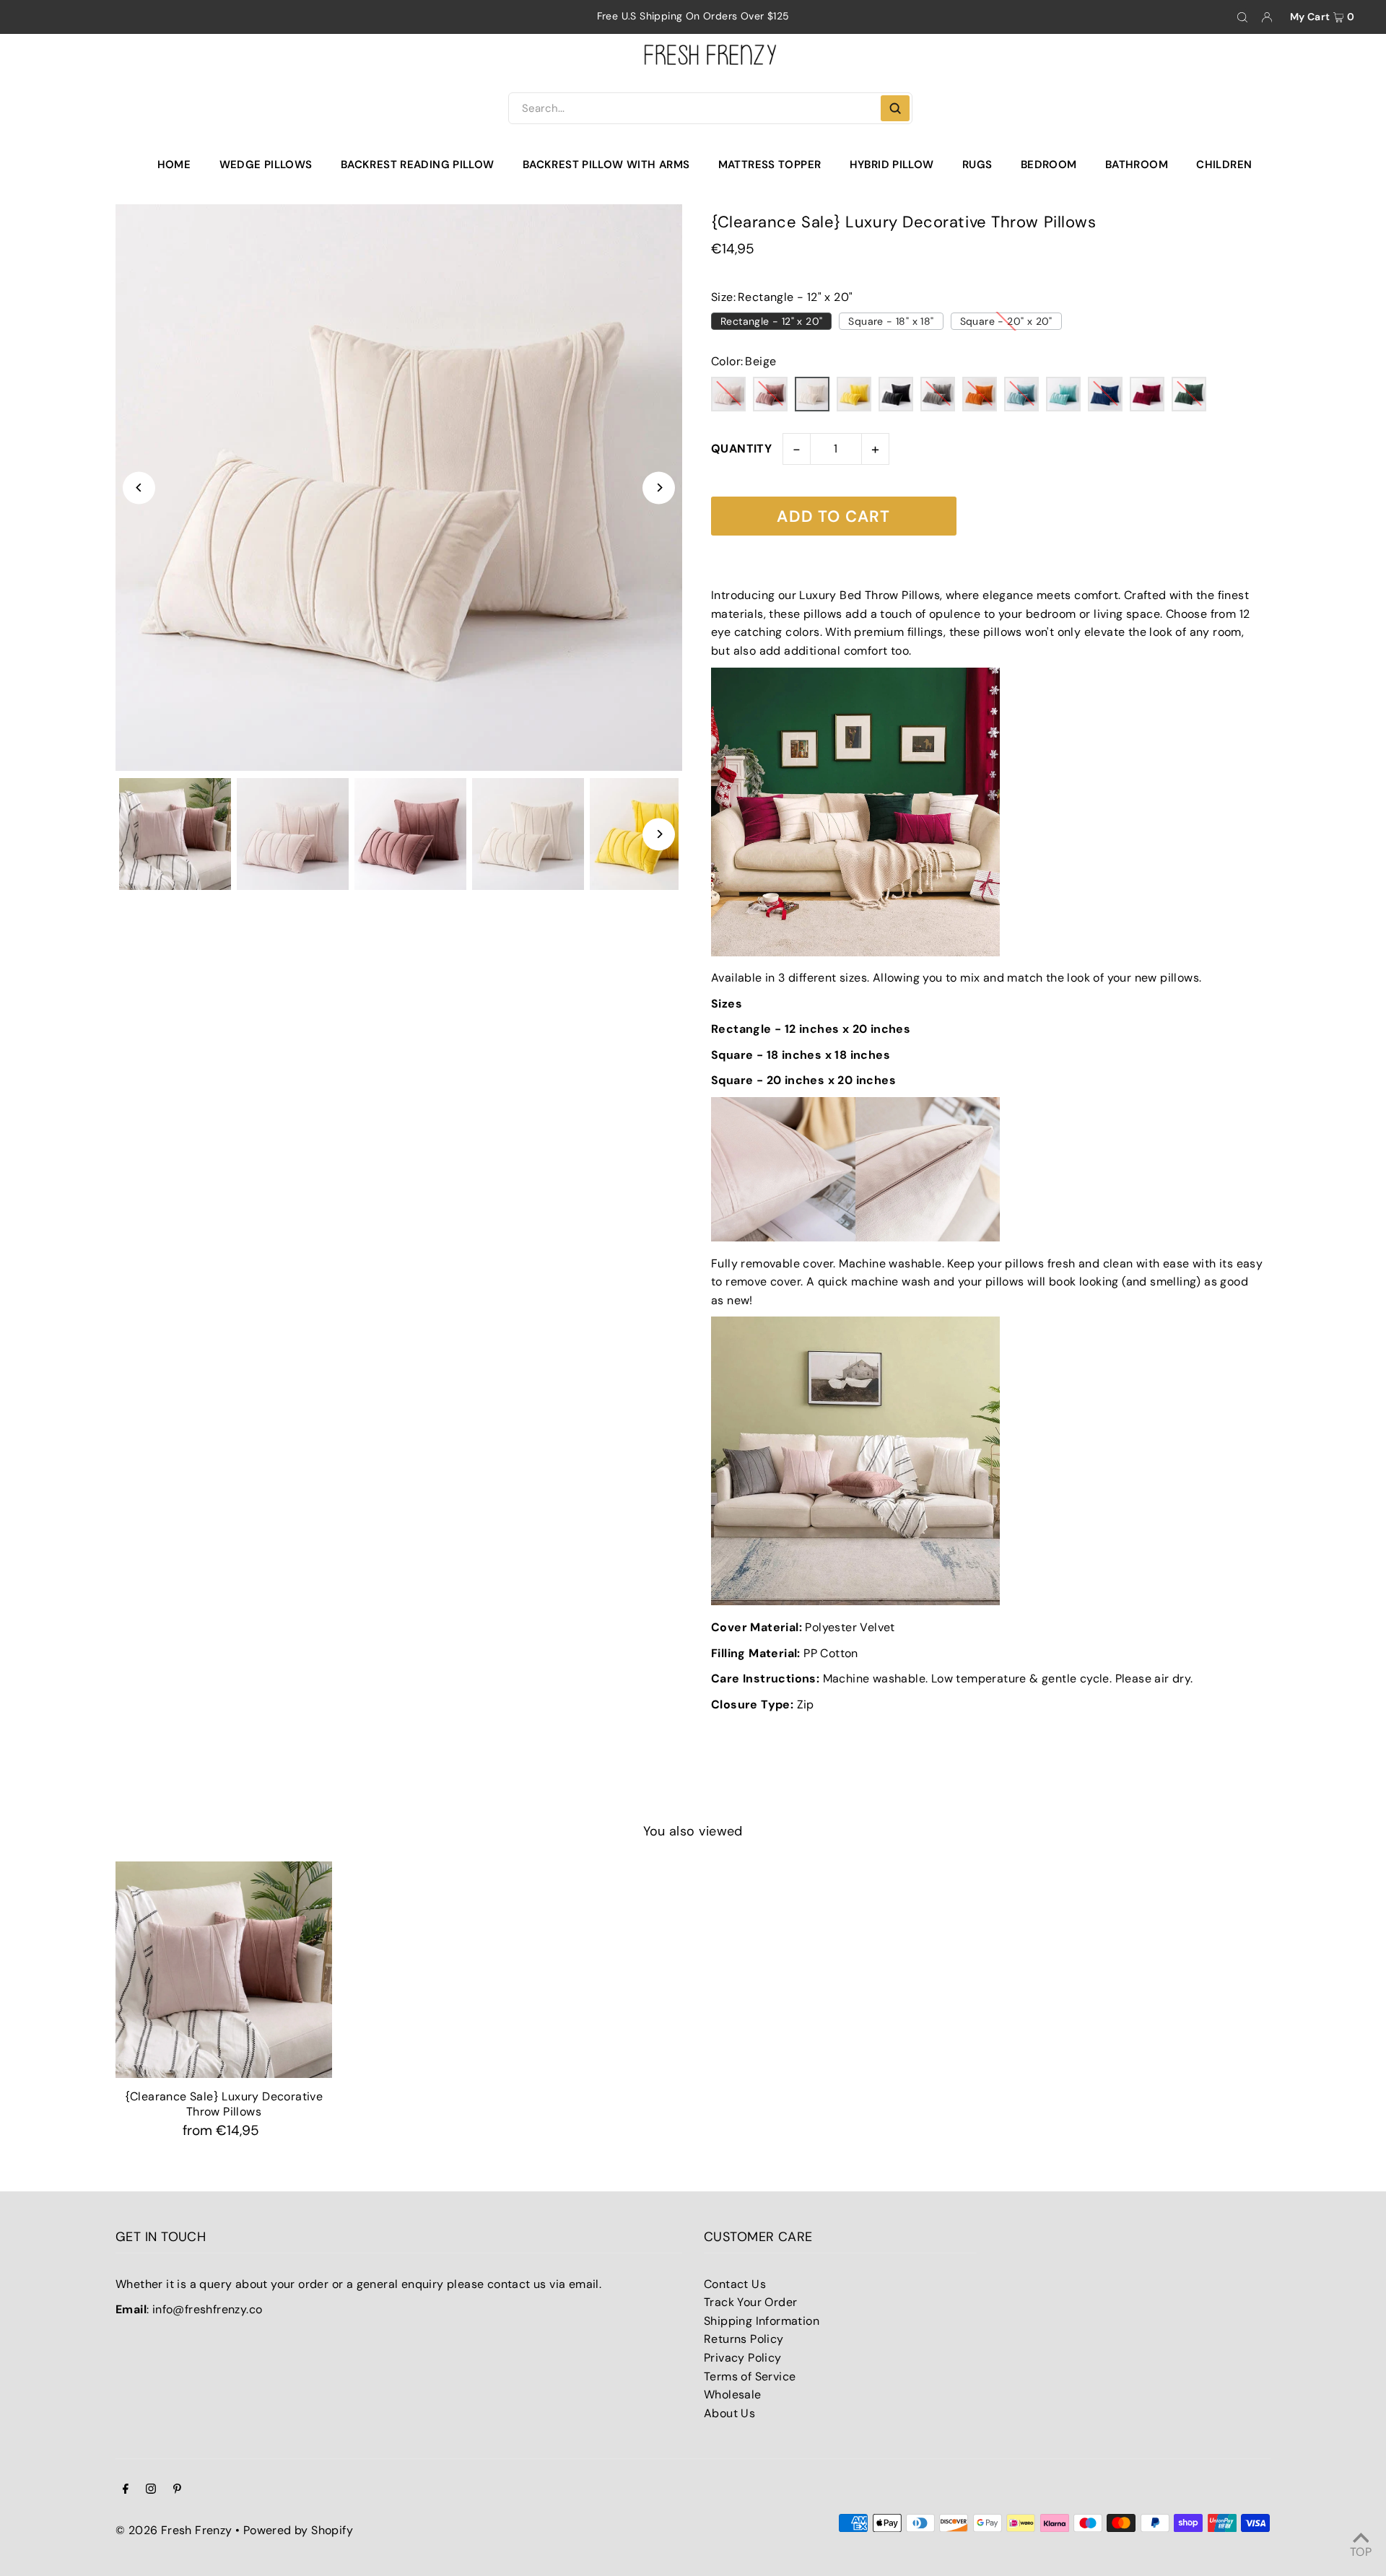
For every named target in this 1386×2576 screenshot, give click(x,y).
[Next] (659, 488)
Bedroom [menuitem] (1049, 165)
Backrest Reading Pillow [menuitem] (418, 165)
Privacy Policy (743, 2358)
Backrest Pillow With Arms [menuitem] (606, 165)
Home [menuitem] (174, 165)
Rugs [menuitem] (977, 165)
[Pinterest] (177, 2490)
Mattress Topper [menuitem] (770, 165)
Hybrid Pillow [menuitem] (892, 165)
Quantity (741, 449)
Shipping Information (762, 2321)
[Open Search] (1242, 17)
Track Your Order (750, 2302)
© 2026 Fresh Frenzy (174, 2530)
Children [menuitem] (1224, 165)
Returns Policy (744, 2339)
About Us (729, 2413)
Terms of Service (750, 2376)
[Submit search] (895, 108)
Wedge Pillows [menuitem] (266, 165)
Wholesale (733, 2394)
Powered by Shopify (298, 2530)
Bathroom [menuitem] (1137, 165)
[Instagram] (151, 2490)
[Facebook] (126, 2490)
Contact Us (735, 2284)
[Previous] (139, 488)
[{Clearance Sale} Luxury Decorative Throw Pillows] (224, 1970)
